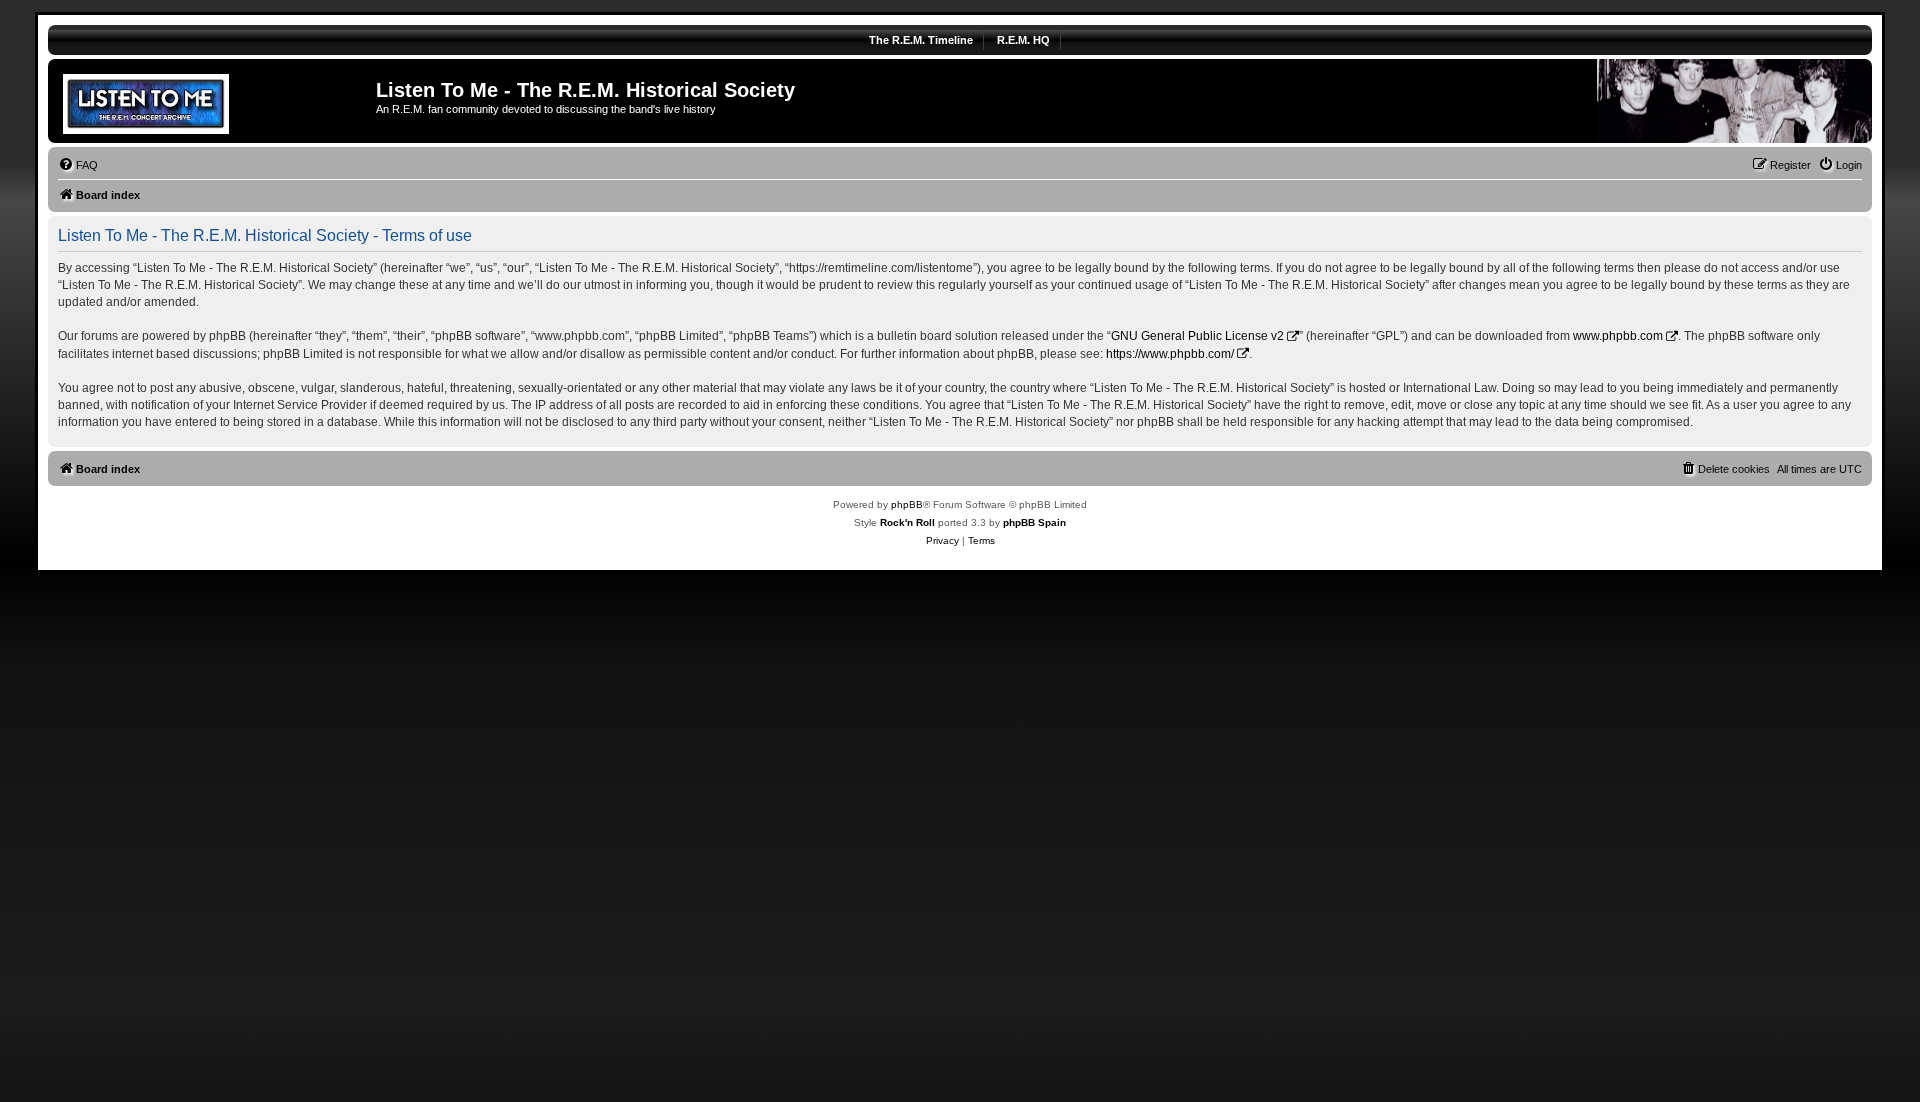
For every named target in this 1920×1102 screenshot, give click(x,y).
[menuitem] (78, 165)
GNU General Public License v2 (1197, 336)
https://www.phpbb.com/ (1170, 354)
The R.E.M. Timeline (921, 40)
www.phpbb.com (1618, 336)
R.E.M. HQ (1023, 40)
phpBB (907, 504)
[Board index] (214, 101)
